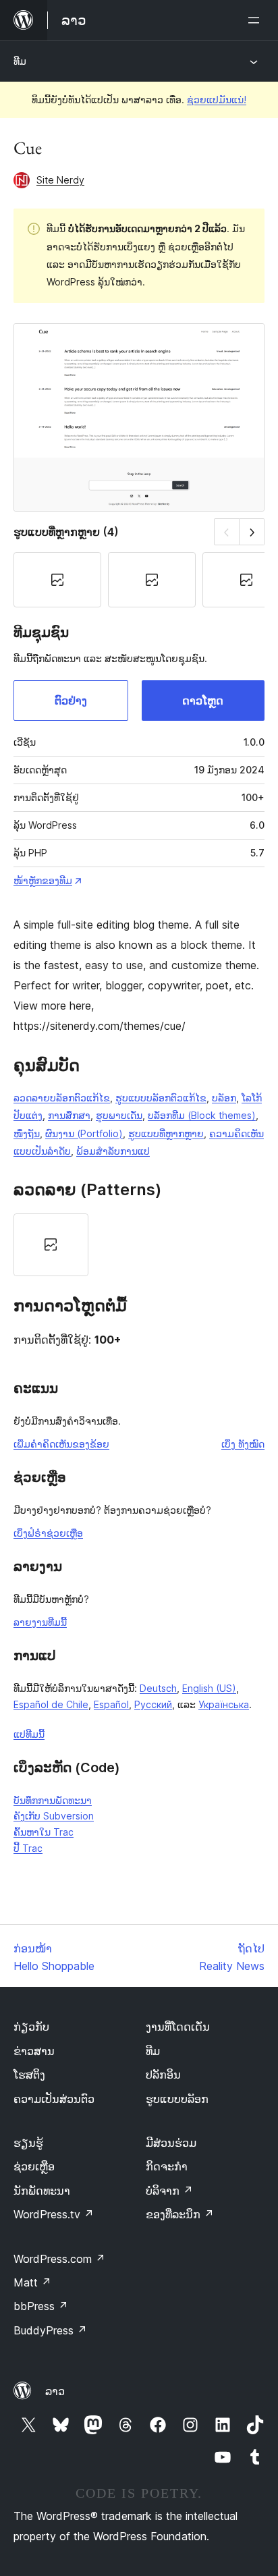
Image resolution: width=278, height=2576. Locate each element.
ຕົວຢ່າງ (71, 701)
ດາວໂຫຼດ (203, 701)
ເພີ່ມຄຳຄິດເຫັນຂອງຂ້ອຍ (61, 1444)
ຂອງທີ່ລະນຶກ (180, 2214)
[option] (51, 1245)
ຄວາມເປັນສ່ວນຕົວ (54, 2099)
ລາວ (55, 2391)
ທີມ (20, 61)
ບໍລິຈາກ (169, 2191)
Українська (224, 1704)
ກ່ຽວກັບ (31, 2027)
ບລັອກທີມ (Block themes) (202, 1115)
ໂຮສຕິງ (29, 2075)
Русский (153, 1704)
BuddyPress (50, 2330)
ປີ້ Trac (28, 1848)
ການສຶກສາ (69, 1115)
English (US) (209, 1688)
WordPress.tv (54, 2214)
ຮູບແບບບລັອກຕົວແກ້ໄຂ (161, 1098)
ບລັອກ (224, 1098)
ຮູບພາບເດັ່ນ (119, 1115)
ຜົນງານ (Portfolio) (84, 1133)
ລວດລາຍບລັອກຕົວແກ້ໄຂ (62, 1098)
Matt (32, 2282)
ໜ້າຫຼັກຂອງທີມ (43, 880)
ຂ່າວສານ (34, 2051)
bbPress (41, 2306)
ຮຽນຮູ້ (28, 2143)
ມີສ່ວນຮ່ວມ (171, 2143)
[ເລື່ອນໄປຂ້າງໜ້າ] (252, 531)
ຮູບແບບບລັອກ (177, 2099)
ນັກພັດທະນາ (42, 2191)
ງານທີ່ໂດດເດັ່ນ (178, 2027)
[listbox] (139, 1245)
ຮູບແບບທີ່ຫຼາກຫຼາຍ (166, 1133)
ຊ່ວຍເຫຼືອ (34, 2166)
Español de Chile (51, 1704)
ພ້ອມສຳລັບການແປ (113, 1151)
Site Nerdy (60, 180)
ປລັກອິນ (163, 2075)
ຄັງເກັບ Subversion (54, 1816)
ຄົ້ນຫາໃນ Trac (44, 1832)
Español (111, 1704)
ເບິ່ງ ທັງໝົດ (243, 1444)
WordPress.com (59, 2259)
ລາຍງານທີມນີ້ (40, 1622)
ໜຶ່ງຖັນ (27, 1133)
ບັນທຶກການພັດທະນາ (53, 1800)
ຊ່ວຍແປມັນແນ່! (217, 100)
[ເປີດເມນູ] (256, 20)
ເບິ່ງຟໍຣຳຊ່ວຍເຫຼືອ (48, 1533)
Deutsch (158, 1688)
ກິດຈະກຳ (167, 2166)
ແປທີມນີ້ (29, 1734)
